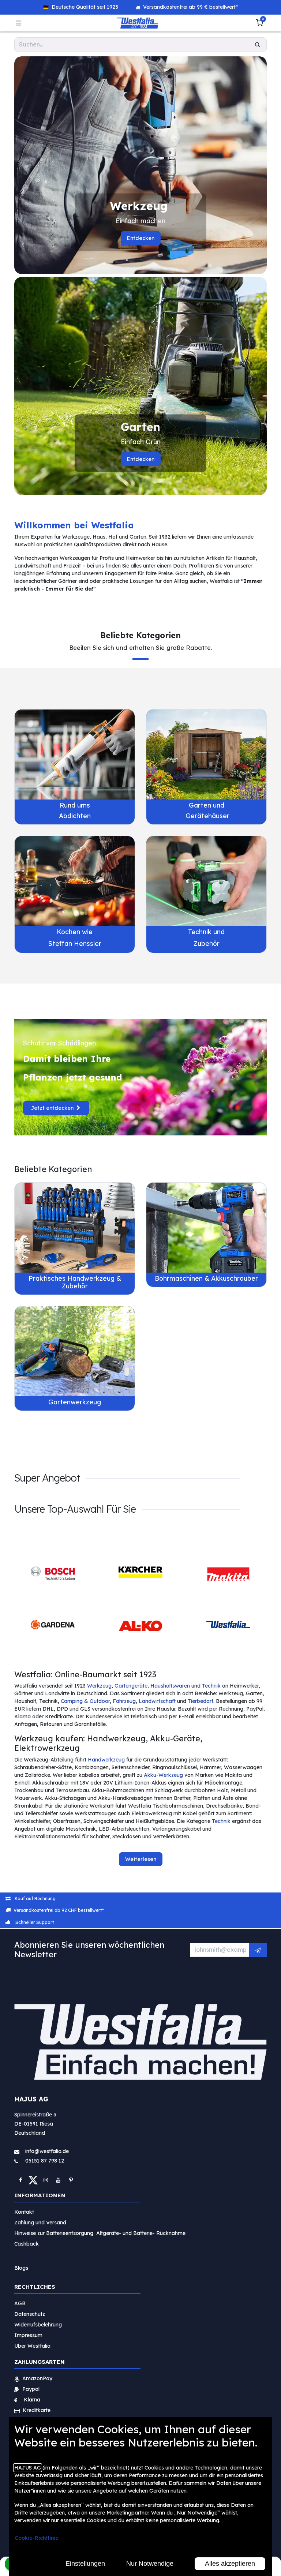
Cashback (27, 2244)
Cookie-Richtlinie (37, 2538)
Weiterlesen (141, 1859)
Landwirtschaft (157, 1701)
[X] (33, 2180)
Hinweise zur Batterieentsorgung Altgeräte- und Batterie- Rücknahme (100, 2233)
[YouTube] (58, 2180)
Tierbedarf (201, 1701)
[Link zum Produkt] (75, 755)
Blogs (21, 2268)
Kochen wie (75, 932)
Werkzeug (99, 1686)
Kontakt (24, 2212)
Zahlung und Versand (40, 2223)
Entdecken (141, 238)
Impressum (28, 2335)
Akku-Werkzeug (163, 1775)
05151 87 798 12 (42, 2161)
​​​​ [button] (258, 1950)
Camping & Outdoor (85, 1701)
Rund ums (75, 805)
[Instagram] (46, 2180)
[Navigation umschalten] (19, 23)
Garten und (207, 805)
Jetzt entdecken (53, 1108)
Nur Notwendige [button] (150, 2564)
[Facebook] (20, 2180)
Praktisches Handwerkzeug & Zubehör (75, 1282)
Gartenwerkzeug (75, 1402)
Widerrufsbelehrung (39, 2325)
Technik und (206, 932)
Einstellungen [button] (85, 2564)
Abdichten (75, 816)
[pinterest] (71, 2180)
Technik (211, 1686)
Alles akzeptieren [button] (230, 2564)
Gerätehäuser (207, 816)
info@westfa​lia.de (47, 2151)
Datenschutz (30, 2314)
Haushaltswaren (170, 1686)
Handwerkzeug (106, 1760)
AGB (20, 2303)
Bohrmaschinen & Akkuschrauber (206, 1278)
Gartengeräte (131, 1686)
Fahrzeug (124, 1701)
